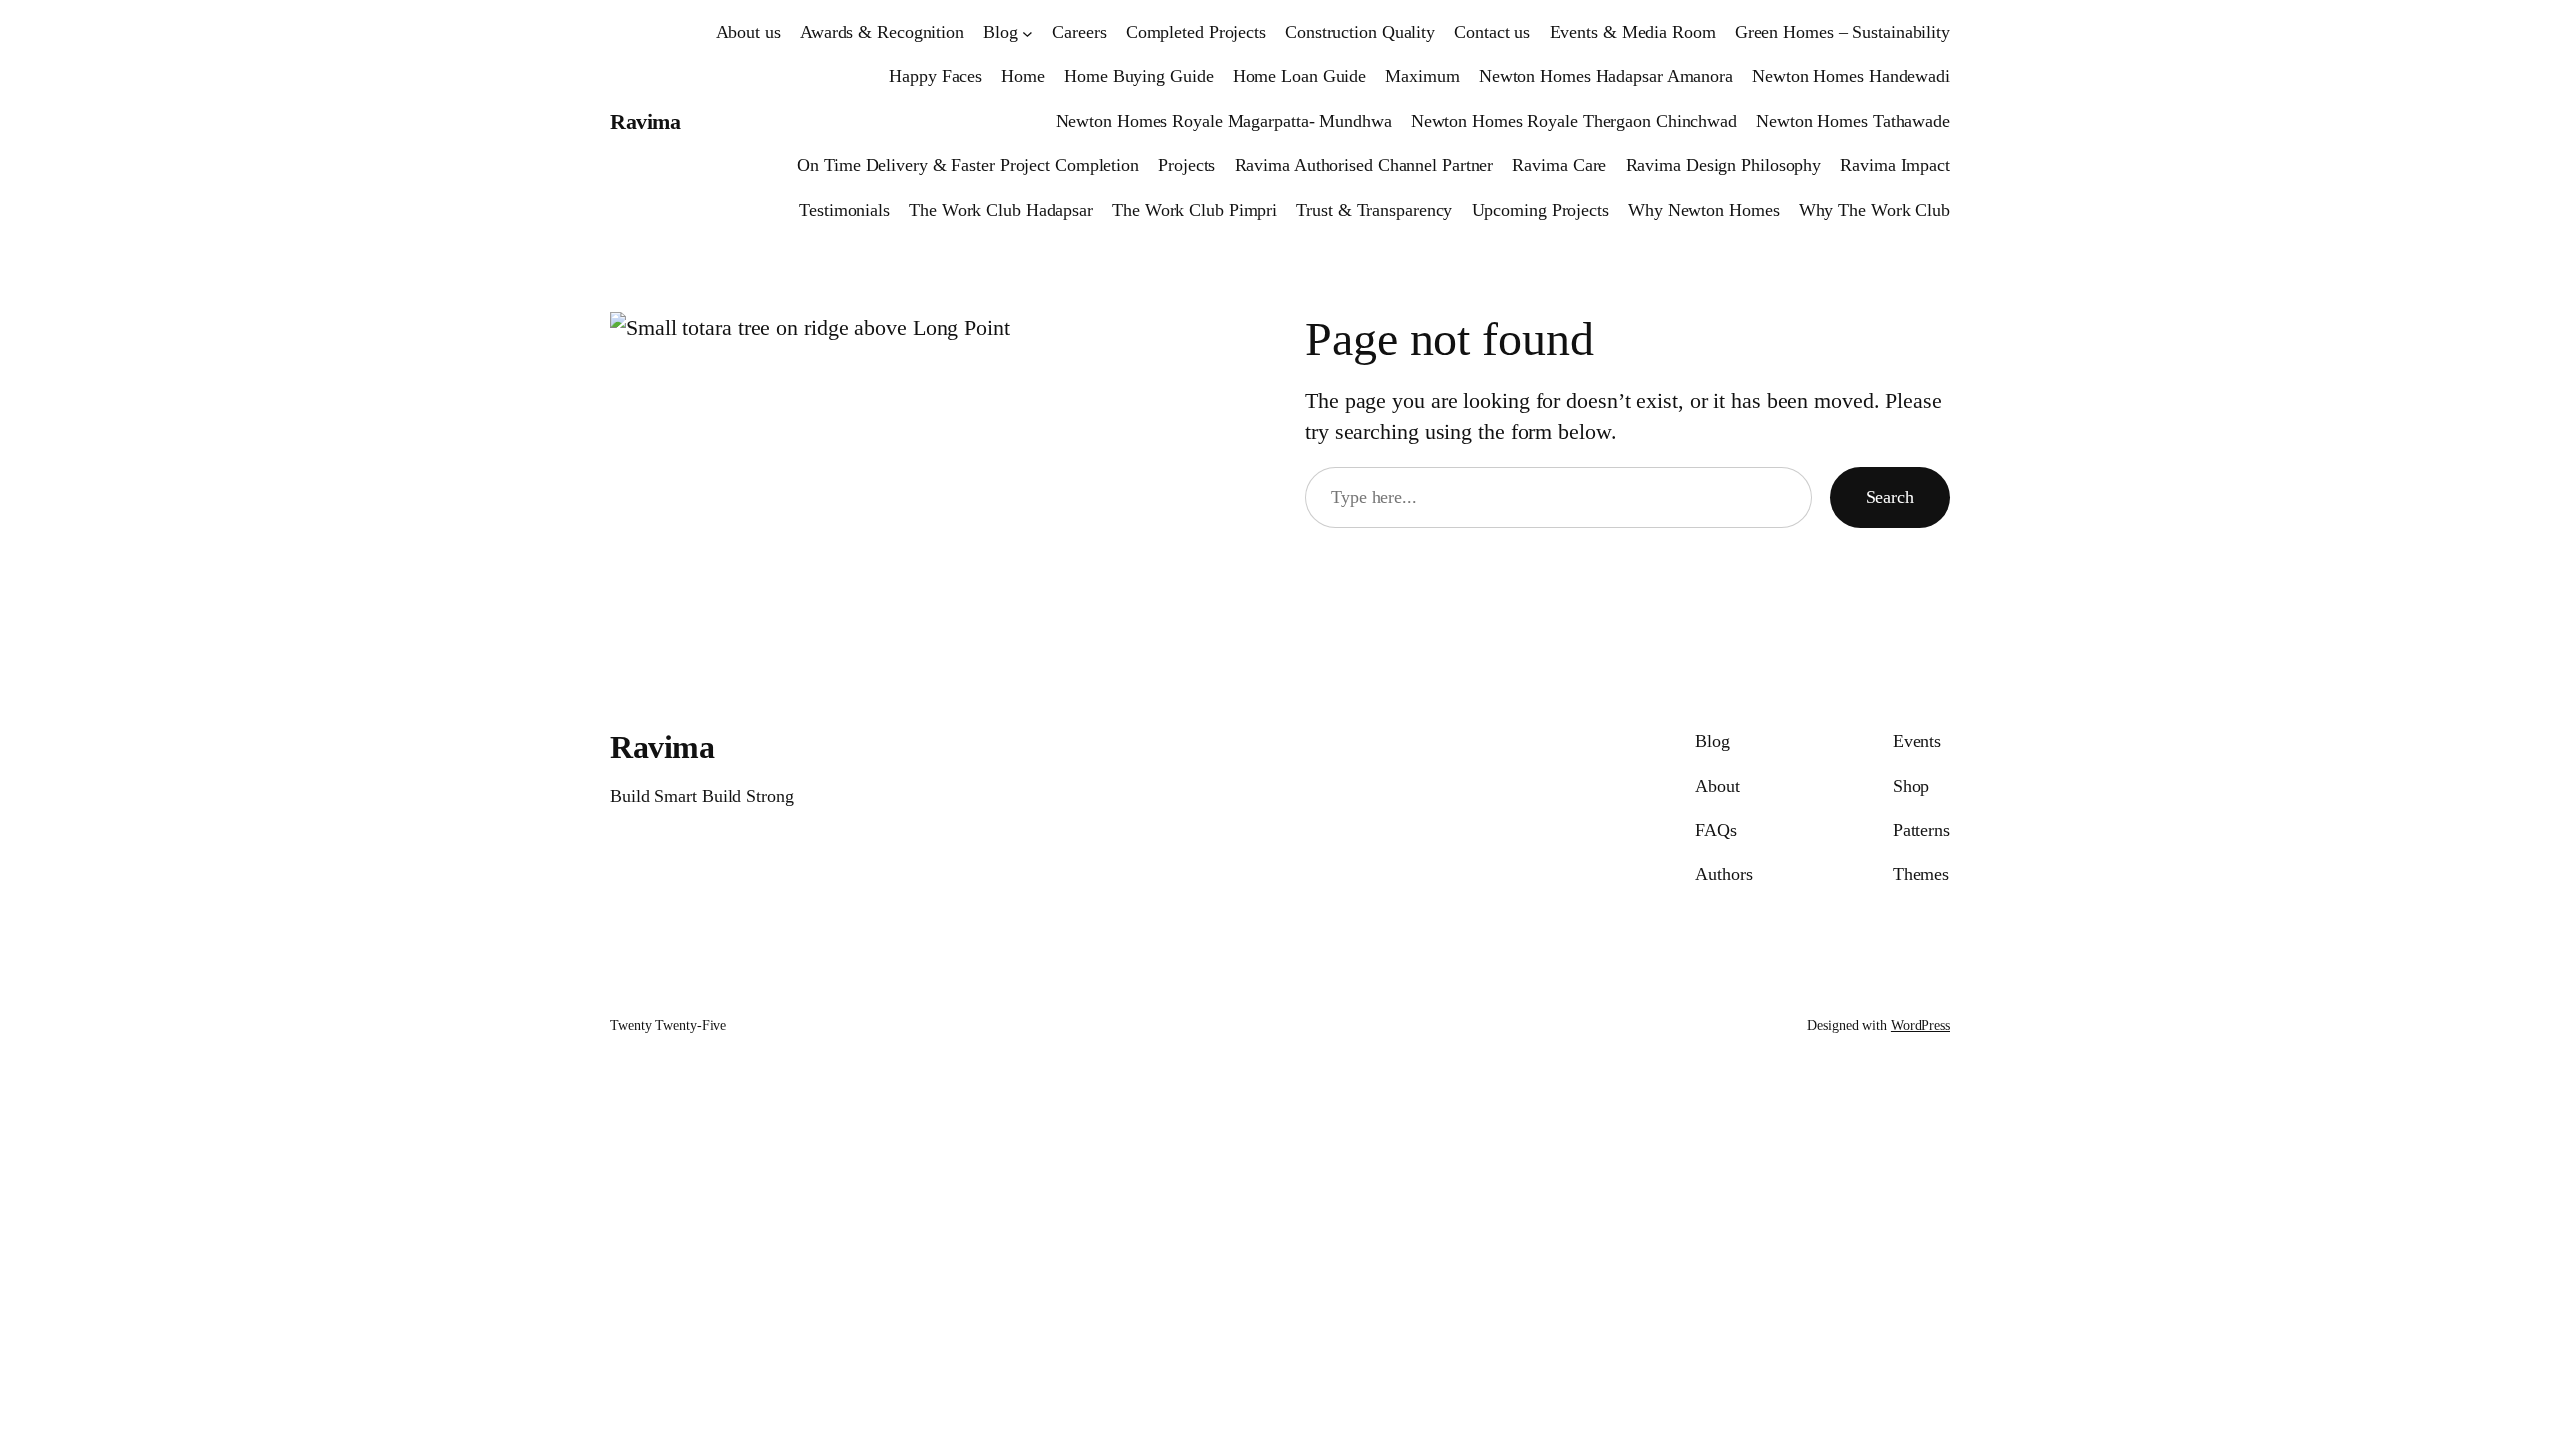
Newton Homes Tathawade (1853, 121)
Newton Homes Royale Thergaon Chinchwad (1574, 121)
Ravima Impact (1895, 165)
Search (1890, 497)
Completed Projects (1196, 32)
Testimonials (844, 210)
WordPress (1920, 1025)
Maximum (1422, 76)
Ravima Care (1559, 165)
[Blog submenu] (1027, 32)
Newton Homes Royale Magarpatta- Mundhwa (1224, 121)
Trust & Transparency (1374, 210)
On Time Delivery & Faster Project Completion (968, 165)
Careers (1079, 32)
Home (1023, 76)
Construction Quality (1360, 32)
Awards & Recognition (882, 32)
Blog (1000, 32)
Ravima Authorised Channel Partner (1364, 165)
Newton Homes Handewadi (1851, 76)
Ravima (645, 121)
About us (748, 32)
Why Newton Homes (1703, 210)
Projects (1186, 165)
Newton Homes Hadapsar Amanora (1606, 76)
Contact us (1492, 32)
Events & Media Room (1633, 32)
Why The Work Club (1874, 210)
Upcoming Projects (1540, 210)
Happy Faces (935, 76)
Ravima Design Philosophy (1724, 165)
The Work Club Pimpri (1194, 210)
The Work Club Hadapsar (1001, 210)
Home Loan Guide (1300, 76)
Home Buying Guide (1138, 76)
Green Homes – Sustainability (1842, 32)
